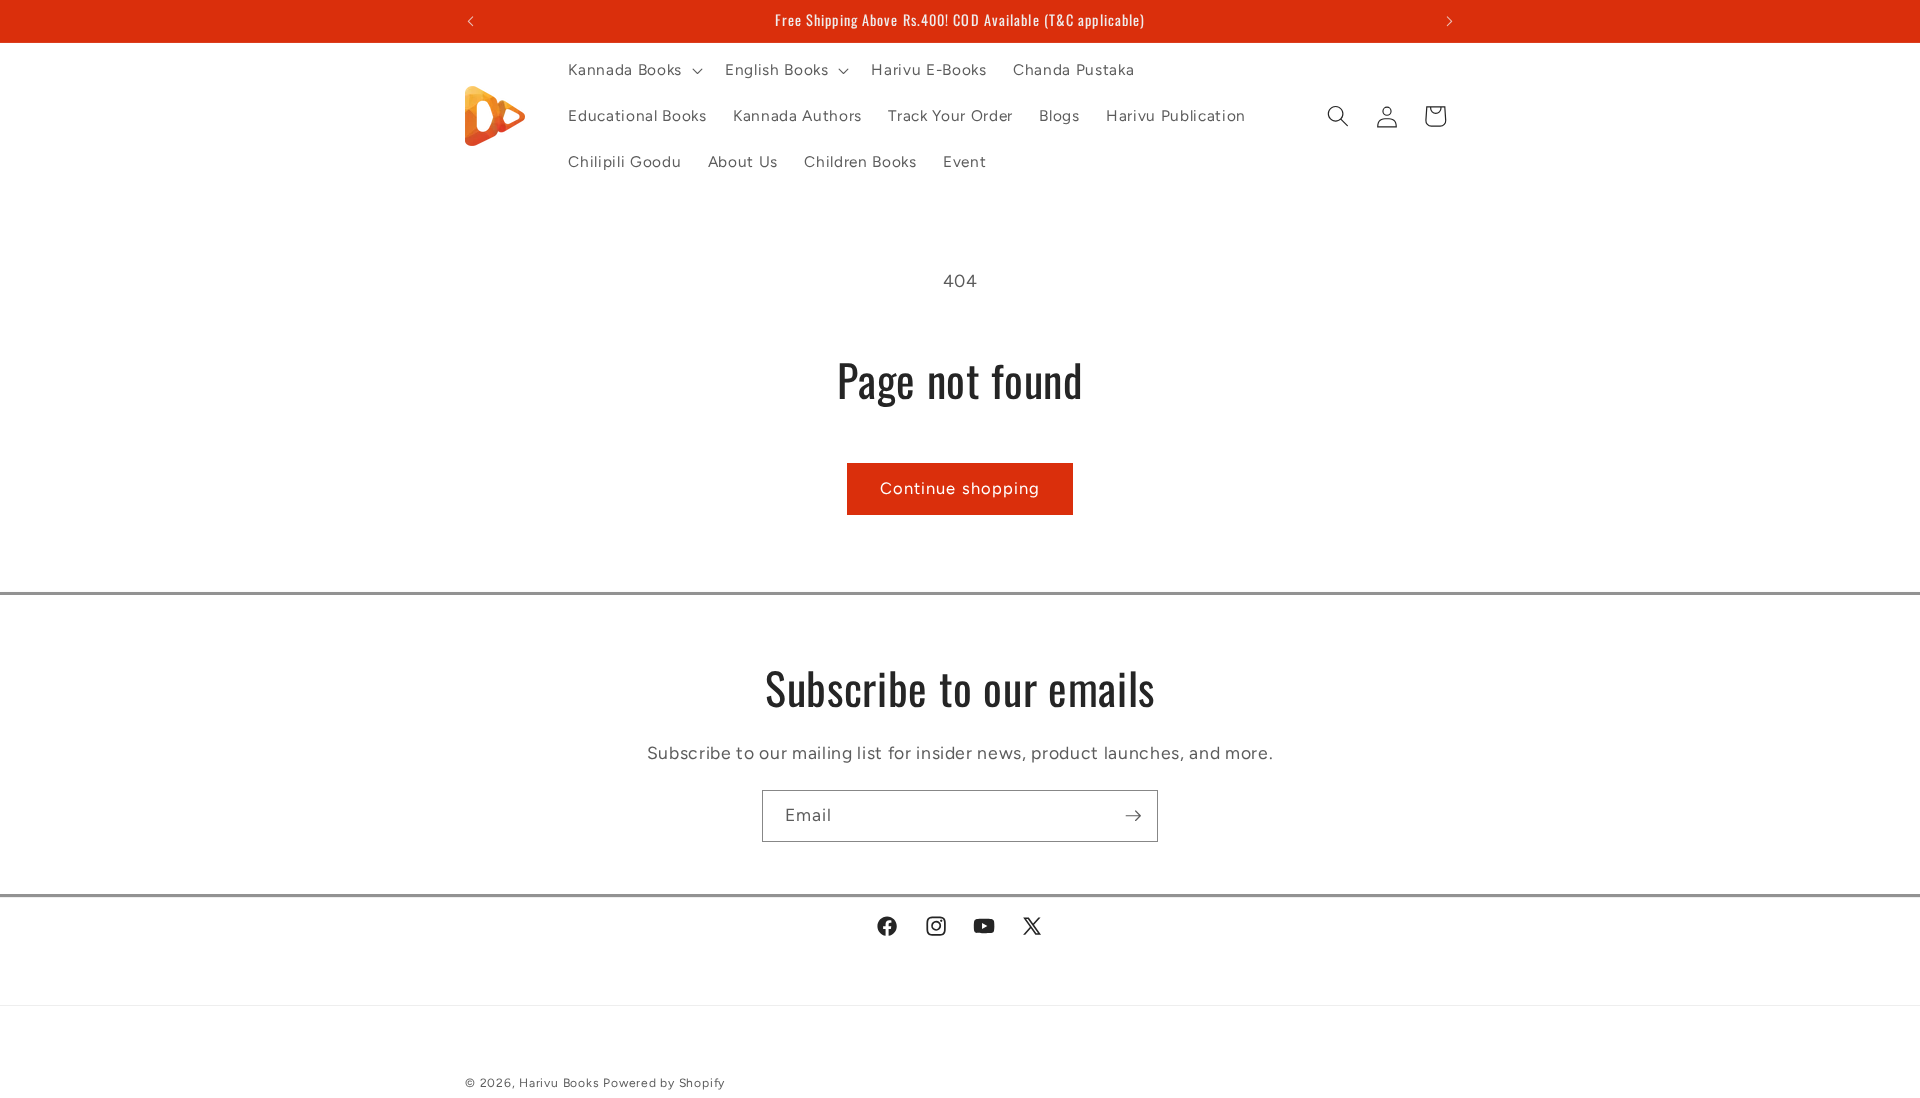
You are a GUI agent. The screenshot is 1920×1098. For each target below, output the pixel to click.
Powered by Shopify (664, 1083)
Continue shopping (960, 488)
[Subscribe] (1133, 816)
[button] (633, 70)
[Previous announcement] (471, 21)
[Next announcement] (1450, 21)
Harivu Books (559, 1083)
